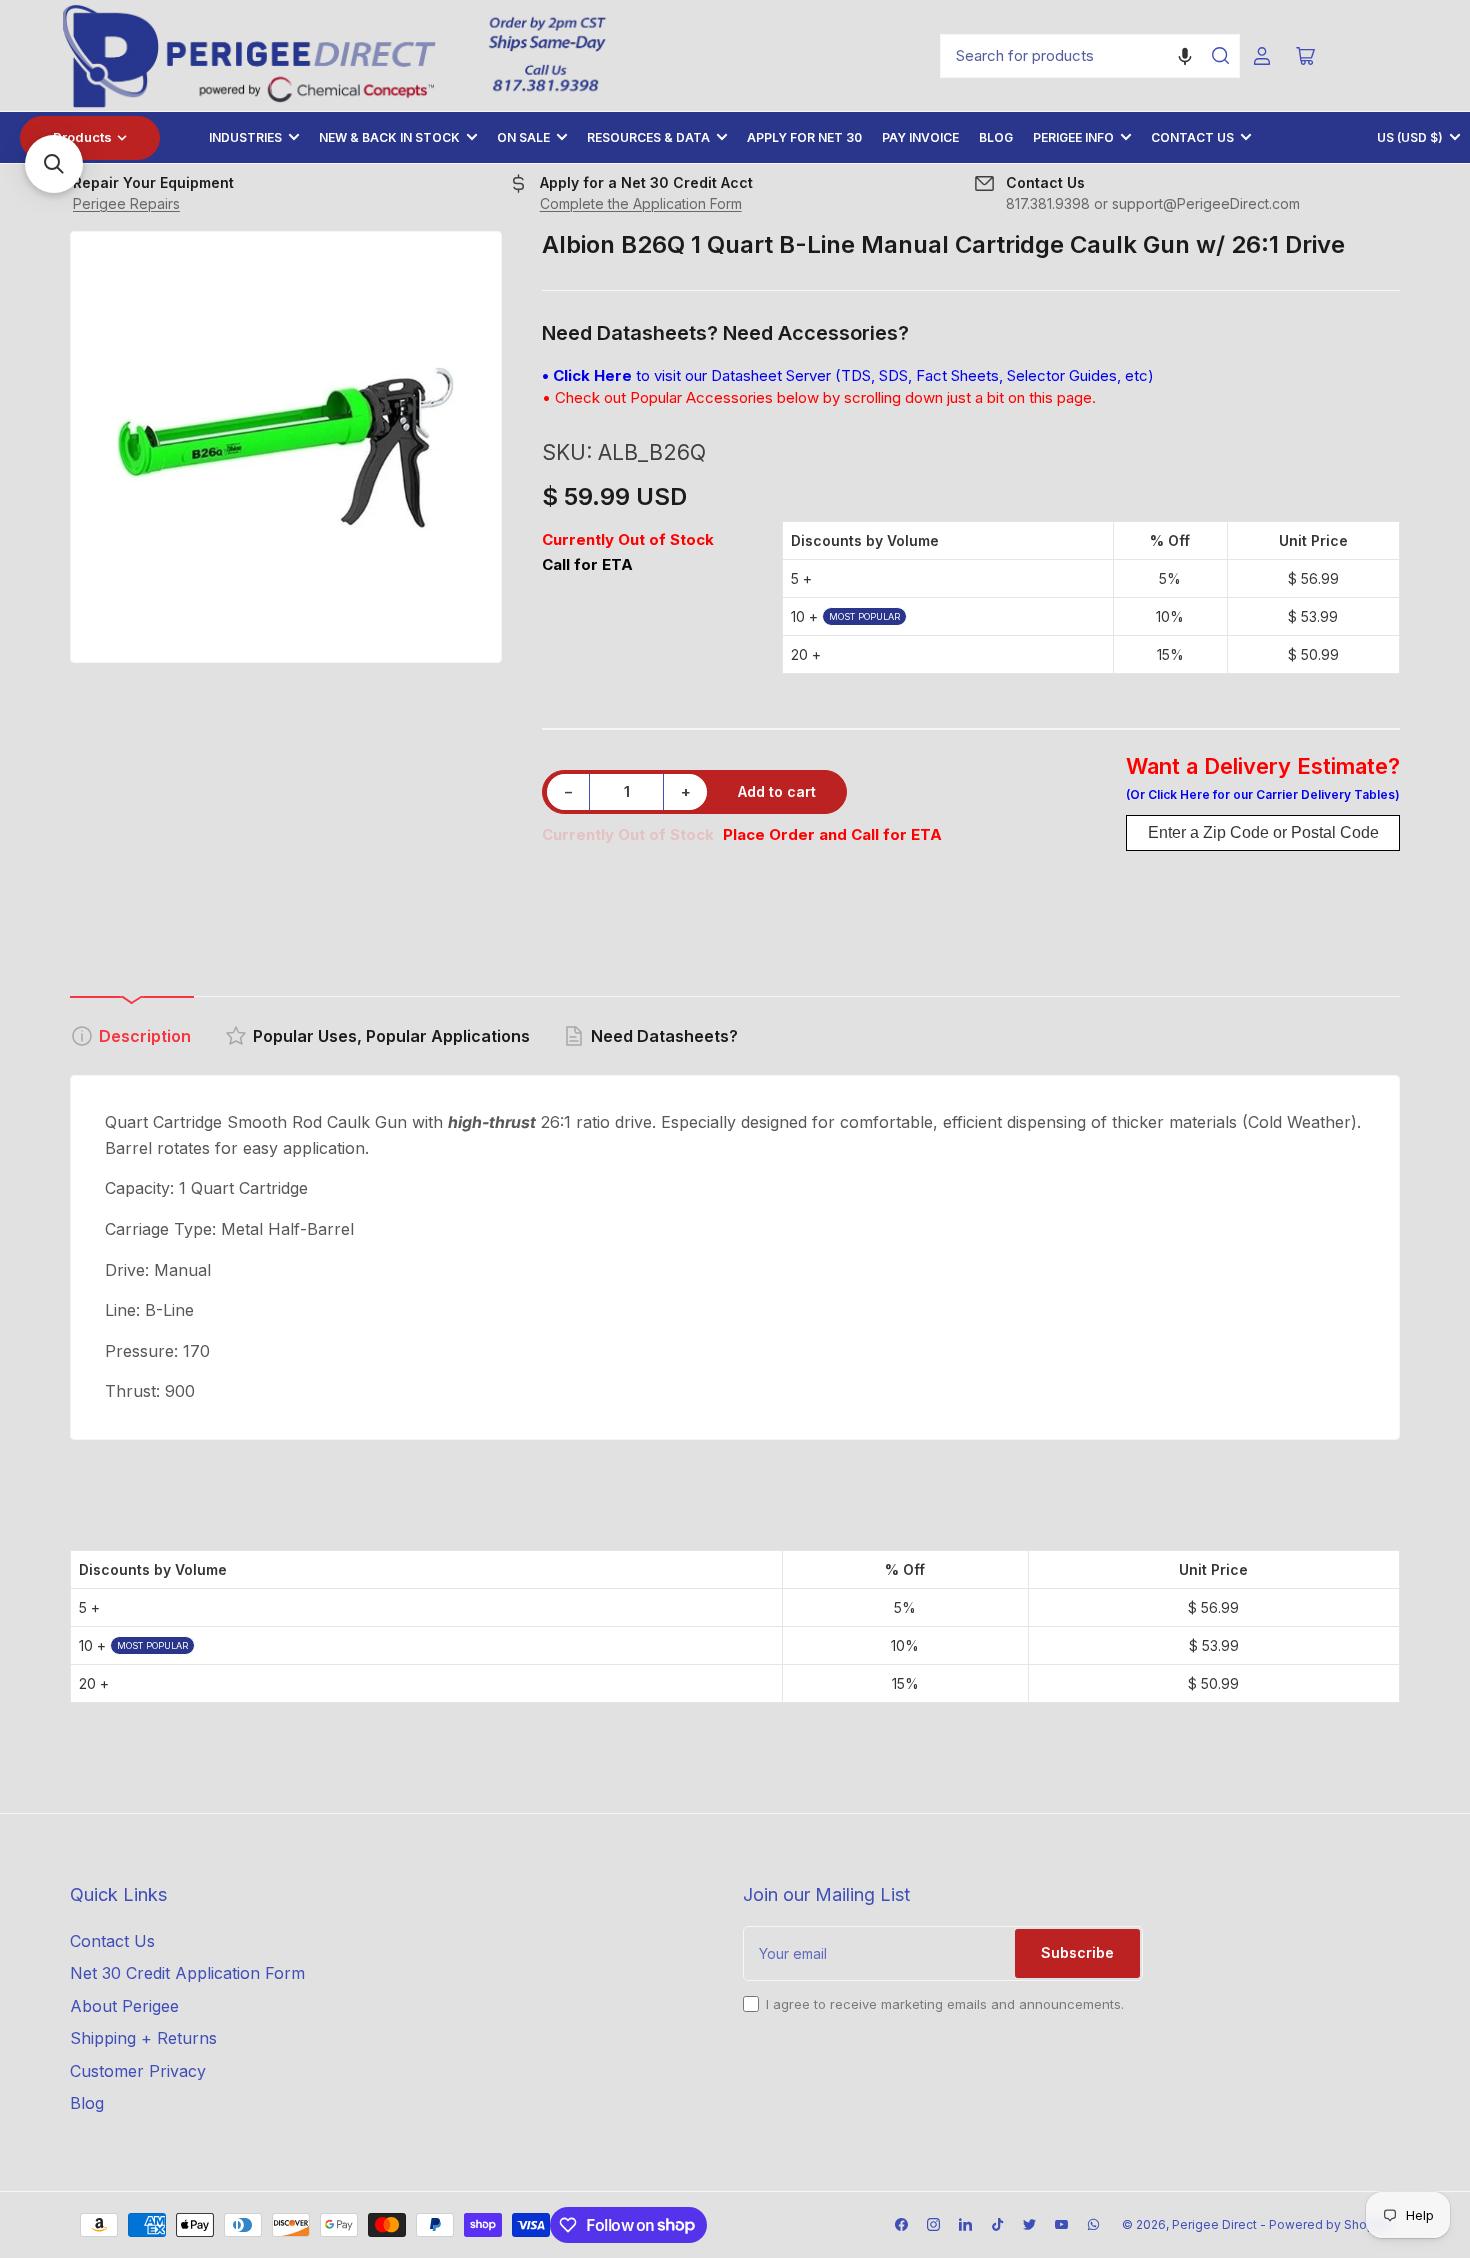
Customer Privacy (138, 2071)
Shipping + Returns (143, 2038)
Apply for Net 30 (804, 137)
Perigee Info (1073, 137)
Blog (996, 137)
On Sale (523, 137)
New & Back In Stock (389, 137)
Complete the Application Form (641, 203)
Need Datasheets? (664, 1036)
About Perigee (124, 2006)
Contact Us (1192, 137)
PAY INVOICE (920, 137)
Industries (245, 137)
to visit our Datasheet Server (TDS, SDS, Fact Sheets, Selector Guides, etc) (848, 375)
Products (82, 137)
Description (145, 1036)
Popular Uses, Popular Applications (391, 1036)
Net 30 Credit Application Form (187, 1973)
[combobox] (1090, 56)
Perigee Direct (1214, 2224)
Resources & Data (648, 137)
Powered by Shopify (1329, 2224)
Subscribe (1077, 1952)
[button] (1185, 56)
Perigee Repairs (126, 203)
